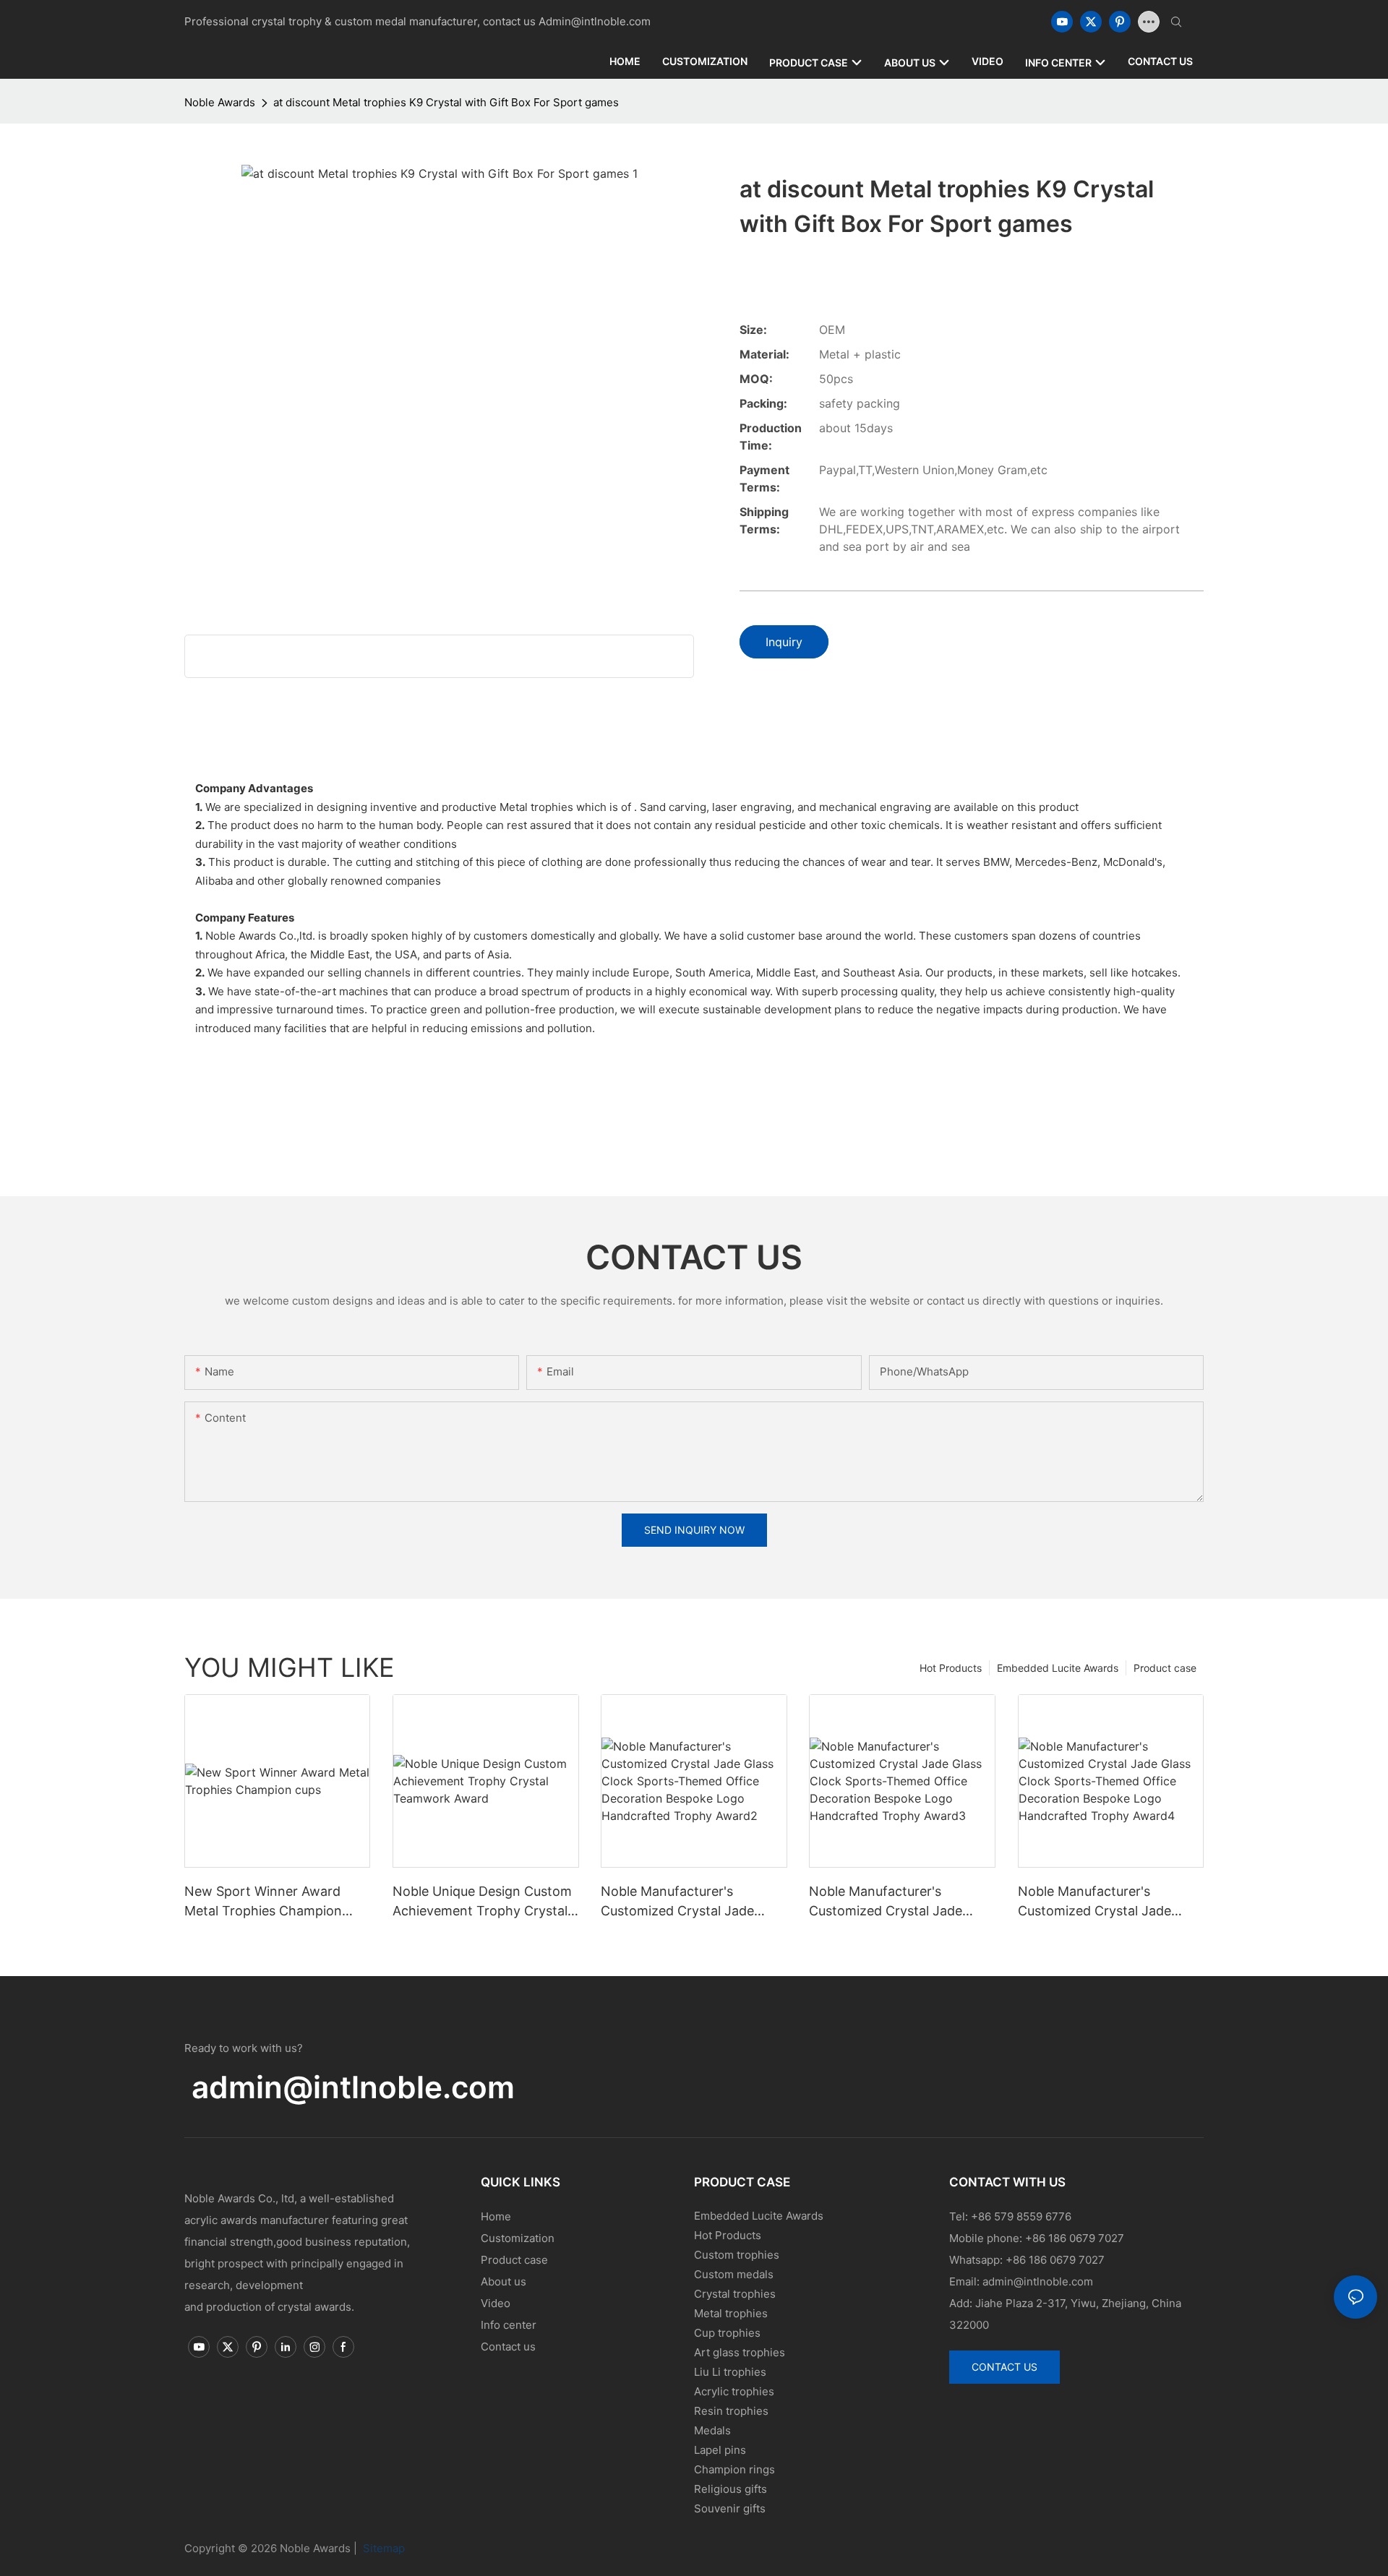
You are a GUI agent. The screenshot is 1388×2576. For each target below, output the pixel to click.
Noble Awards (220, 102)
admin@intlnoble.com (353, 2087)
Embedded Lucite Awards (1058, 1668)
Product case (1165, 1668)
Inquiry (784, 642)
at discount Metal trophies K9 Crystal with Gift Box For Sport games (446, 102)
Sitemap (382, 2548)
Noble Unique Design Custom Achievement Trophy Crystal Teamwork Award (482, 1902)
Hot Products (951, 1668)
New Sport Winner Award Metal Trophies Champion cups (263, 1902)
